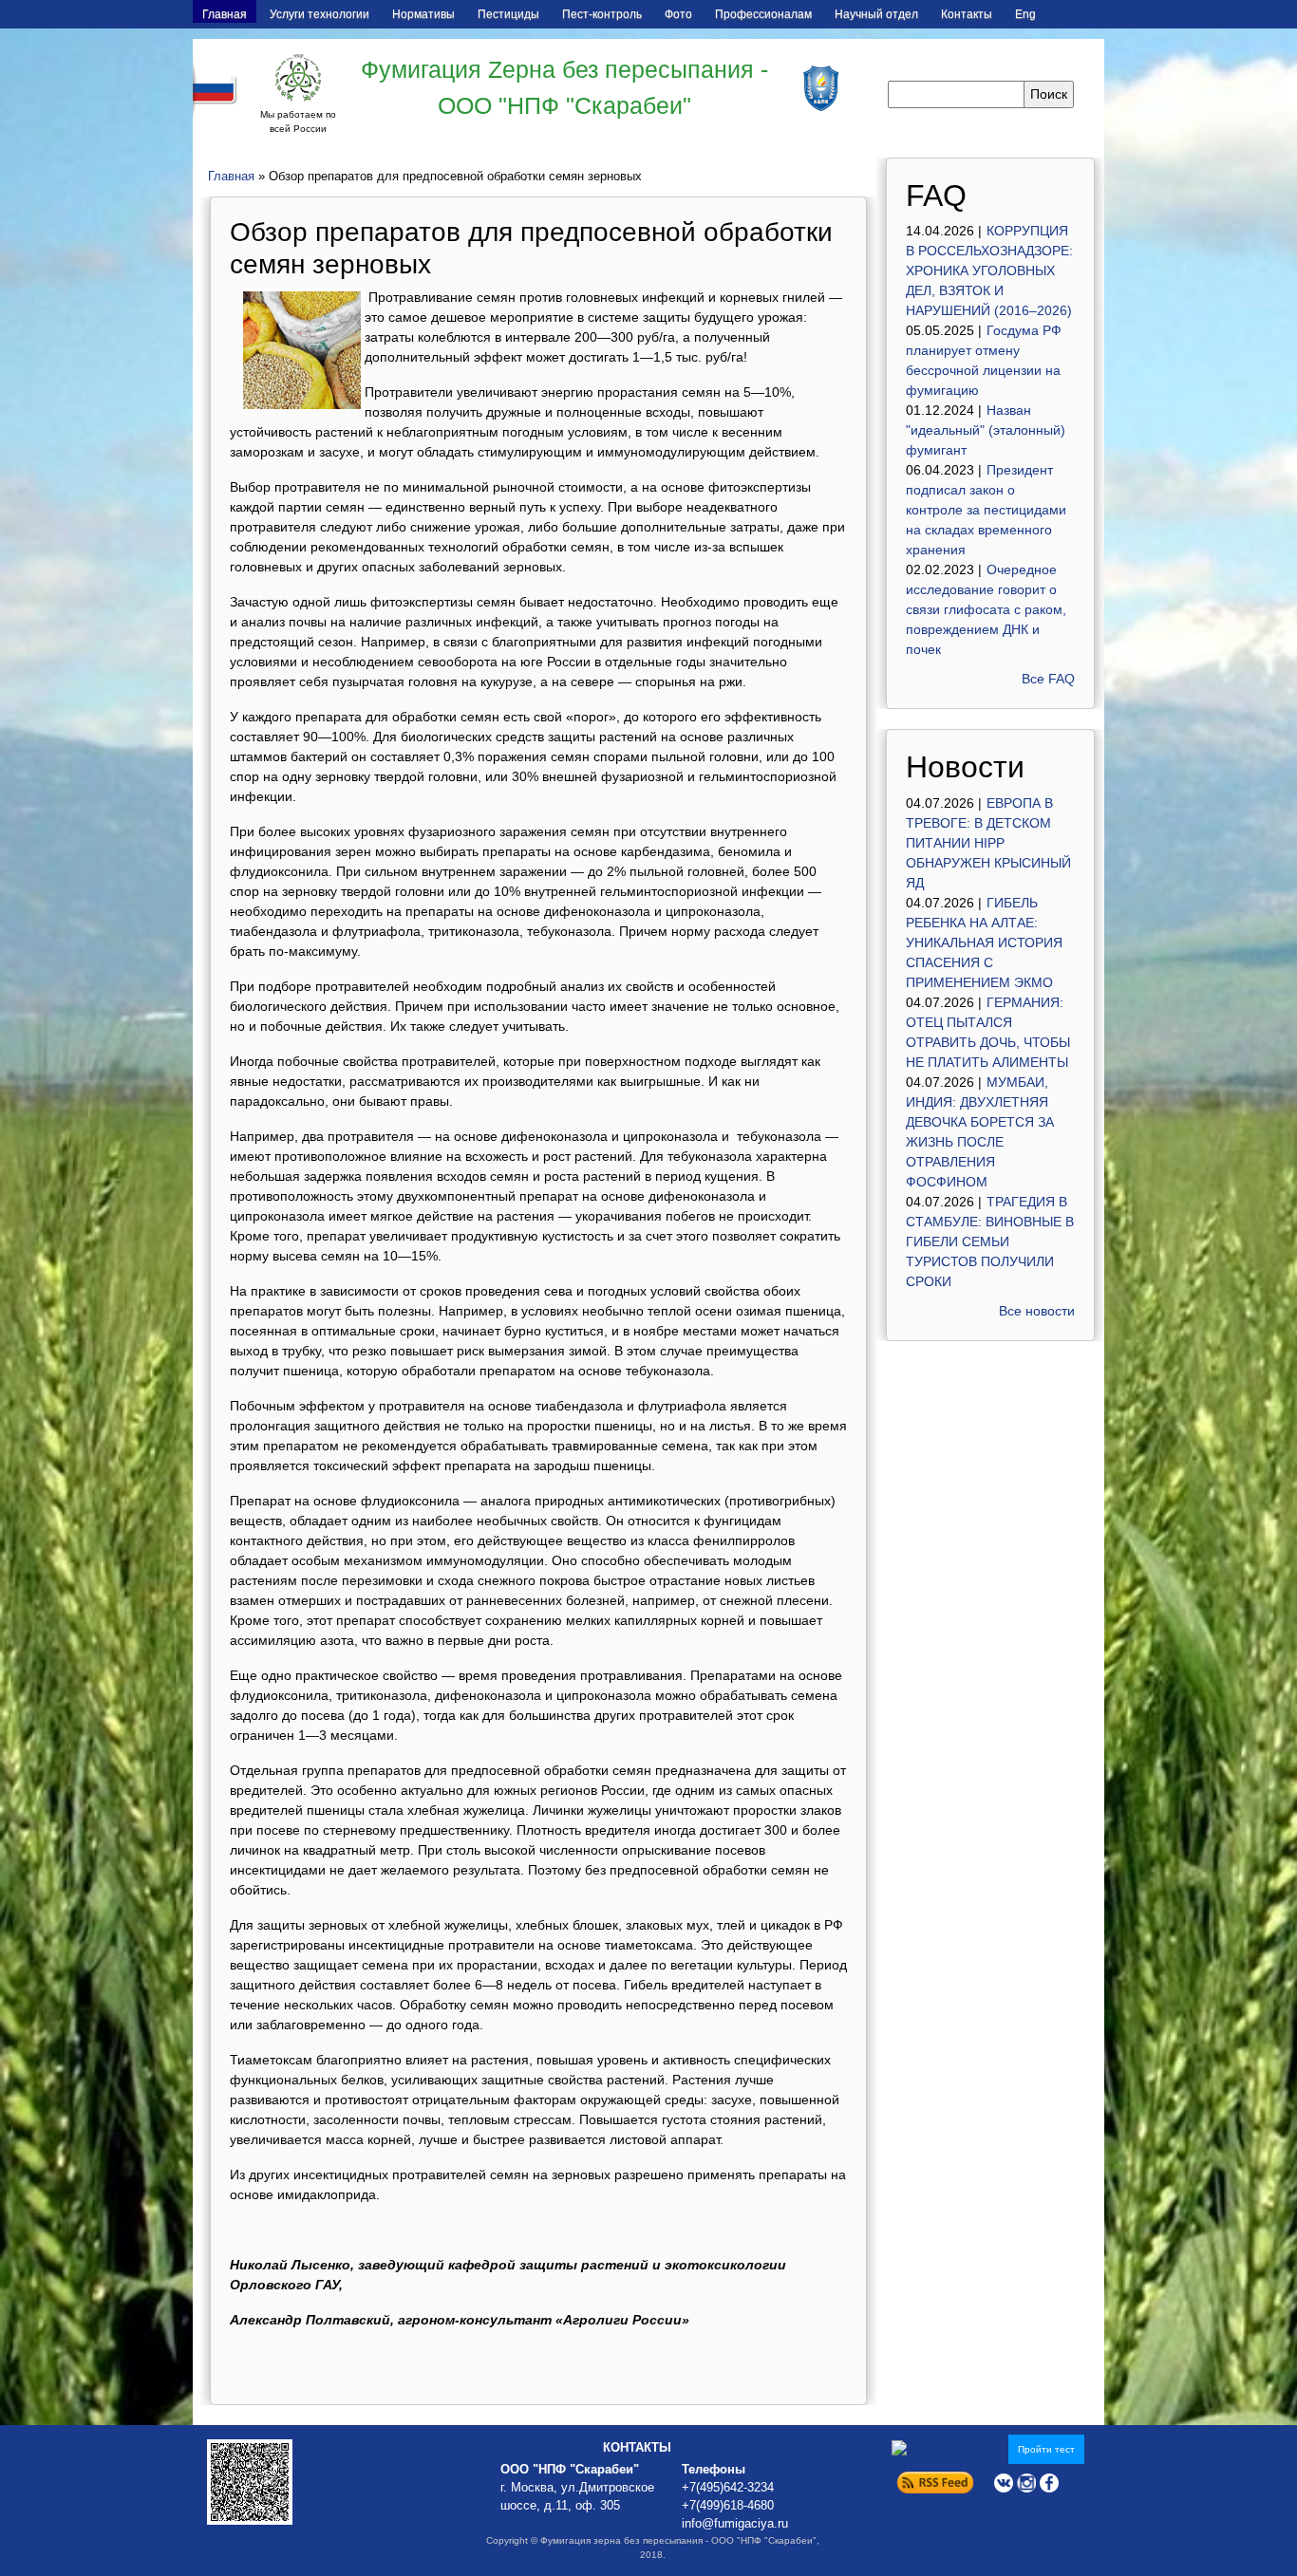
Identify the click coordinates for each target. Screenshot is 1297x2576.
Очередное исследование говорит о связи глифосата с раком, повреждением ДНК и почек (986, 609)
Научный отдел (876, 14)
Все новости (1037, 1311)
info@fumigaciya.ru (735, 2524)
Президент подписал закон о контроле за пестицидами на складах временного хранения (986, 510)
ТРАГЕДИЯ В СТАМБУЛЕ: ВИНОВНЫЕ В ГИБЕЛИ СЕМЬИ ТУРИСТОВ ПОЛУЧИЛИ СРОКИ (990, 1241)
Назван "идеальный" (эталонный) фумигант (986, 430)
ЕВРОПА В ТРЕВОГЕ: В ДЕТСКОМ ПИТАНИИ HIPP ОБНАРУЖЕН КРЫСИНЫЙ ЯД (988, 843)
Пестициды (508, 14)
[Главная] (298, 78)
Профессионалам (763, 14)
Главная (225, 14)
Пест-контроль (602, 14)
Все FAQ (1048, 679)
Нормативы (423, 14)
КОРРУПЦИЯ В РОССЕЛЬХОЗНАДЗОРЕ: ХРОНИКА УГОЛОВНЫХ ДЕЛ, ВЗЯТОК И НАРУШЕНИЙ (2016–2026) (989, 271)
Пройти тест (1046, 2449)
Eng (1025, 14)
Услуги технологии (320, 14)
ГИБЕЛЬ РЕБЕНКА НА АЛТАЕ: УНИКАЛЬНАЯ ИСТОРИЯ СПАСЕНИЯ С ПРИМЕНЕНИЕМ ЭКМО (984, 943)
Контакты (967, 14)
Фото (678, 14)
